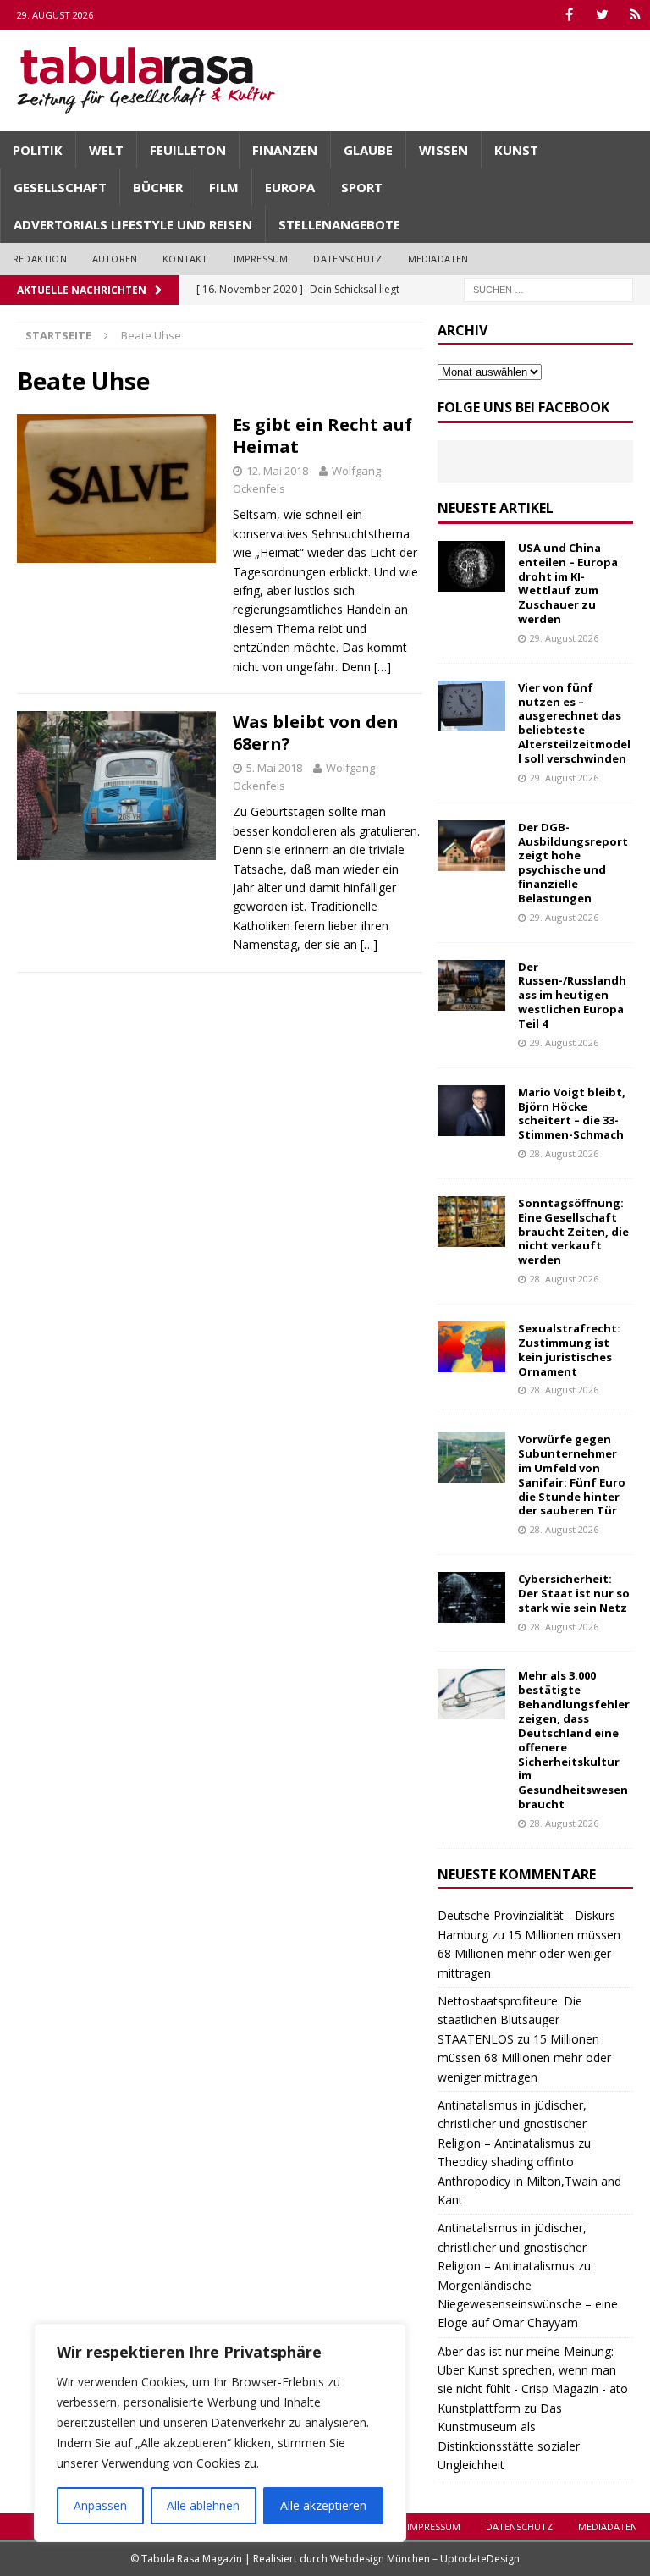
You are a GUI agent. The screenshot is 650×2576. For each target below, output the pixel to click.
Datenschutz (347, 259)
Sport (362, 187)
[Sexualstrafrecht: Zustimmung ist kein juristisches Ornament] (471, 1347)
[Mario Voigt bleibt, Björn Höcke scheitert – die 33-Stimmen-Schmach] (471, 1111)
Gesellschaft (60, 187)
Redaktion (40, 259)
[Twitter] (602, 15)
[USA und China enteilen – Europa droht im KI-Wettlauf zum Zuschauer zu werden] (471, 566)
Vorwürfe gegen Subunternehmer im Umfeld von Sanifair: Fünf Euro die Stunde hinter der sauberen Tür (572, 1475)
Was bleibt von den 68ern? (316, 733)
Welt (106, 150)
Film (224, 187)
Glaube (368, 150)
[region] (220, 2433)
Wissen (443, 150)
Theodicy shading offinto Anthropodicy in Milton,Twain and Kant (529, 2181)
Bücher (158, 187)
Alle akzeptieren (323, 2505)
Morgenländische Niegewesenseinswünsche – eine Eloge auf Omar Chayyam (528, 2304)
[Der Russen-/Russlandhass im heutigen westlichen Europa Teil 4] (471, 985)
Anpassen (100, 2505)
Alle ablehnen (203, 2505)
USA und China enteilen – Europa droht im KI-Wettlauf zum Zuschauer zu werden (568, 583)
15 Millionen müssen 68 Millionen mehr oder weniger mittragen (529, 1954)
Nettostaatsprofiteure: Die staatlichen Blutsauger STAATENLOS (510, 2020)
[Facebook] (569, 15)
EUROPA (290, 187)
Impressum (261, 259)
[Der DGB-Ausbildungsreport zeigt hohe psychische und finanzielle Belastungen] (471, 846)
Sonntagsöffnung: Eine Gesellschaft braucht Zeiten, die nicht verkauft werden (573, 1232)
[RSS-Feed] (635, 15)
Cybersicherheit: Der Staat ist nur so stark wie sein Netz (574, 1593)
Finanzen (285, 150)
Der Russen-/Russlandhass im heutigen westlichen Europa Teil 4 (572, 996)
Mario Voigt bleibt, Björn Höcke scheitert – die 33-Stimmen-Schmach (572, 1114)
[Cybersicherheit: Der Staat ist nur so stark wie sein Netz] (471, 1597)
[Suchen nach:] (548, 288)
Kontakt (185, 259)
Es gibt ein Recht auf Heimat (322, 436)
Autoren (115, 259)
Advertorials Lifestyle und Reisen (133, 224)
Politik (38, 150)
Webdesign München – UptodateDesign (425, 2559)
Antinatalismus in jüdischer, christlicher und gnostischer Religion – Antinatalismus (512, 2124)
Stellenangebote (339, 224)
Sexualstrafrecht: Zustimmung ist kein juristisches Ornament (569, 1350)
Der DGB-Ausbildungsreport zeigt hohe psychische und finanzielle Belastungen (573, 863)
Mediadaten (438, 259)
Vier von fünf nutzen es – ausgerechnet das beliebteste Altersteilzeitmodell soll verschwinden (574, 723)
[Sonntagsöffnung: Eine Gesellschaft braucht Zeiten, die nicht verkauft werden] (471, 1222)
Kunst (516, 150)
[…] (383, 667)
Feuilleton (188, 150)
